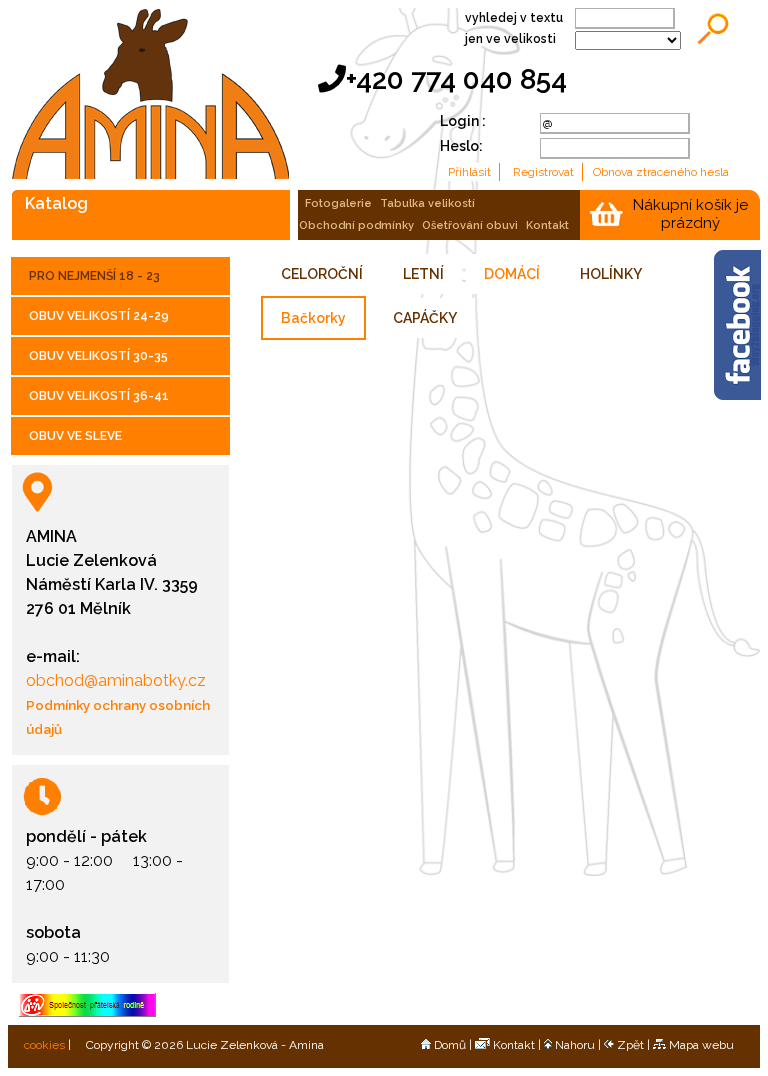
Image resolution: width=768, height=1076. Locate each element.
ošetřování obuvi (470, 225)
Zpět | (635, 1045)
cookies (43, 1045)
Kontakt (514, 1045)
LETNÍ (423, 274)
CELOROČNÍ (322, 274)
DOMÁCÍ (512, 274)
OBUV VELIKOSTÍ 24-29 (99, 316)
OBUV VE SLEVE (75, 436)
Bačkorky (313, 318)
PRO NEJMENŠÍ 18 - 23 (94, 276)
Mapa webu (701, 1045)
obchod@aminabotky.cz (116, 680)
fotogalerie (338, 203)
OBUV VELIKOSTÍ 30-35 (98, 356)
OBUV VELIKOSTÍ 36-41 (99, 396)
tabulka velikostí (427, 203)
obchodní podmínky (356, 225)
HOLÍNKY (611, 274)
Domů (450, 1045)
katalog (56, 203)
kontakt (547, 225)
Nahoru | (579, 1045)
